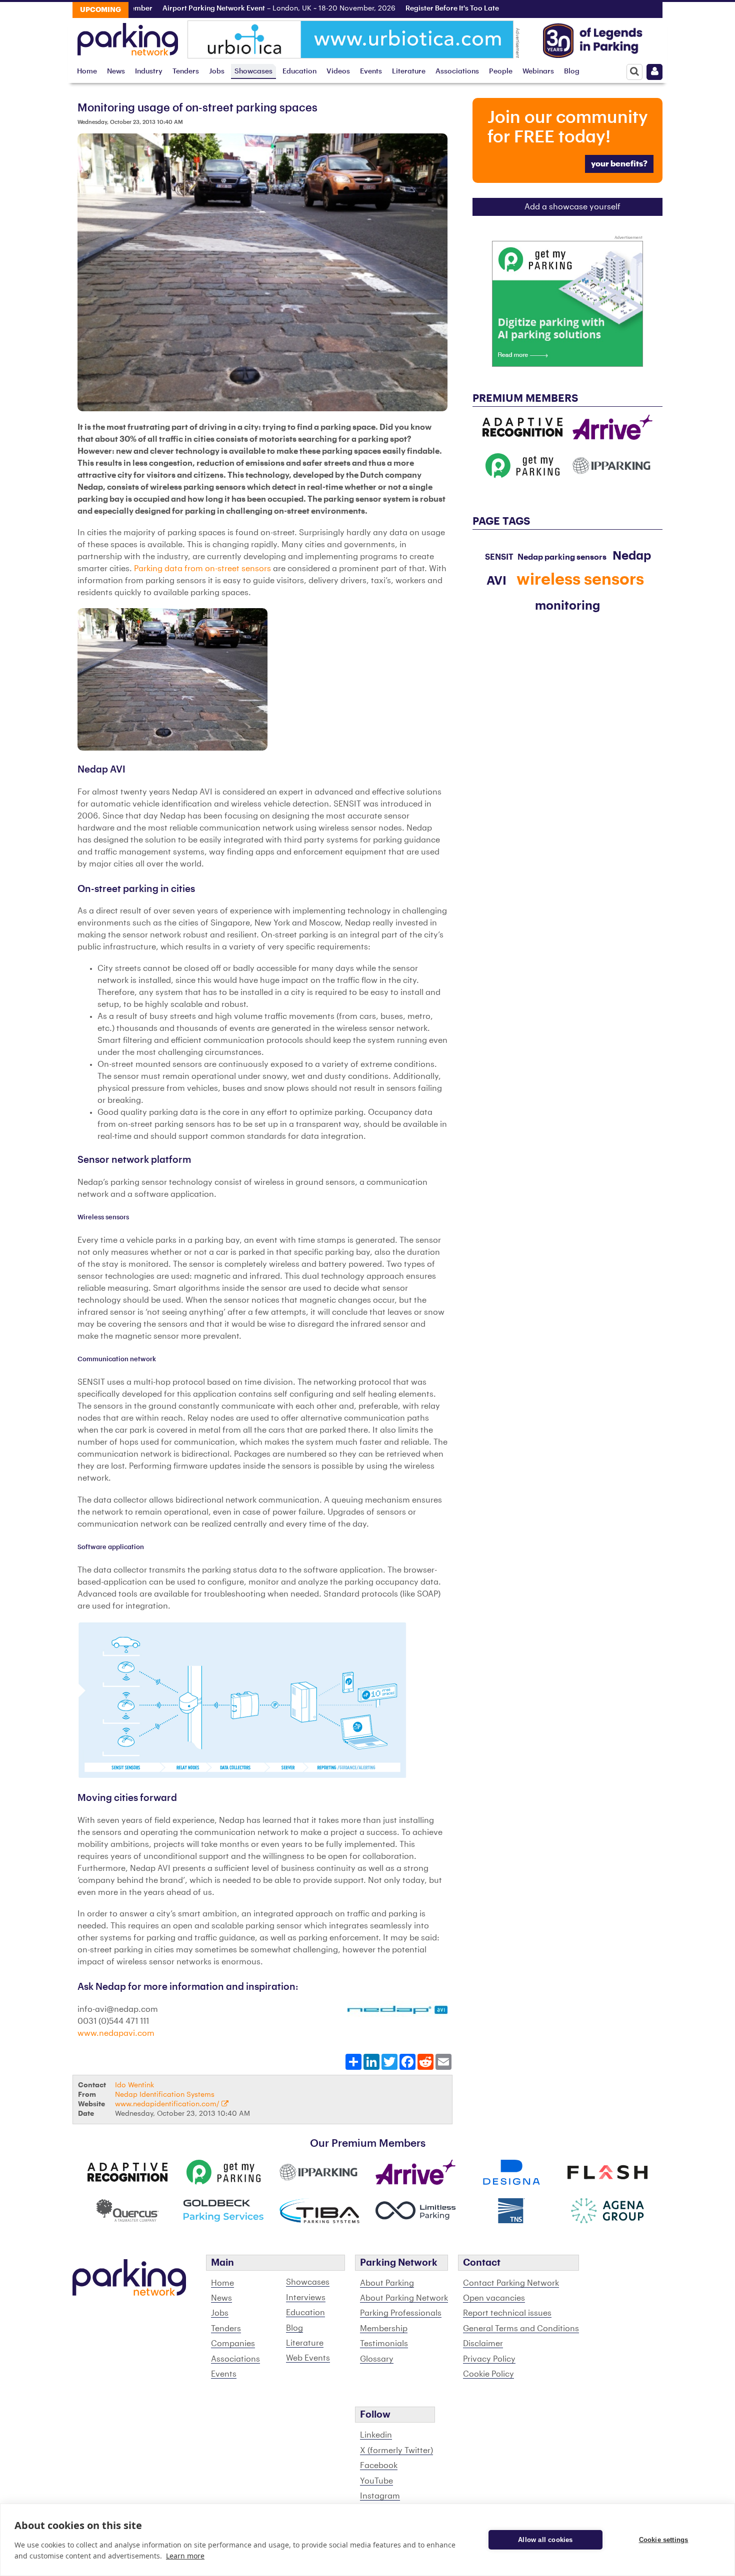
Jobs (217, 71)
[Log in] (654, 72)
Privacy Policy (489, 2359)
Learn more (185, 2556)
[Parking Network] (128, 36)
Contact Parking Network (511, 2283)
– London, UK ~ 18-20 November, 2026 (230, 8)
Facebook (379, 2466)
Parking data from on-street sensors (202, 569)
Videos (338, 71)
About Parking (387, 2283)
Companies (233, 2344)
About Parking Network (404, 2298)
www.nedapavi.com (116, 2033)
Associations (457, 71)
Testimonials (384, 2344)
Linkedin (376, 2435)
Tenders (186, 71)
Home (87, 71)
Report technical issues (507, 2313)
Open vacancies (494, 2298)
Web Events (308, 2358)
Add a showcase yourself (572, 207)
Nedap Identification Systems (165, 2095)
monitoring (567, 606)
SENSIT (499, 557)
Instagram (380, 2496)
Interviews (306, 2298)
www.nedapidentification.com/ (168, 2104)
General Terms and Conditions (521, 2329)
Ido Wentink (134, 2085)
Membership (384, 2329)
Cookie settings (664, 2540)
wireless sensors (580, 580)
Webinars (538, 71)
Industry (149, 71)
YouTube (376, 2481)
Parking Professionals (401, 2313)
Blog (572, 71)
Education (299, 71)
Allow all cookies (545, 2540)
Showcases (253, 71)
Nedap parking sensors (562, 557)
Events (371, 71)
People (501, 71)
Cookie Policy (488, 2374)
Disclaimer (483, 2344)
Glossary (377, 2359)
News (116, 71)
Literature (409, 71)
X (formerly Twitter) (396, 2451)
